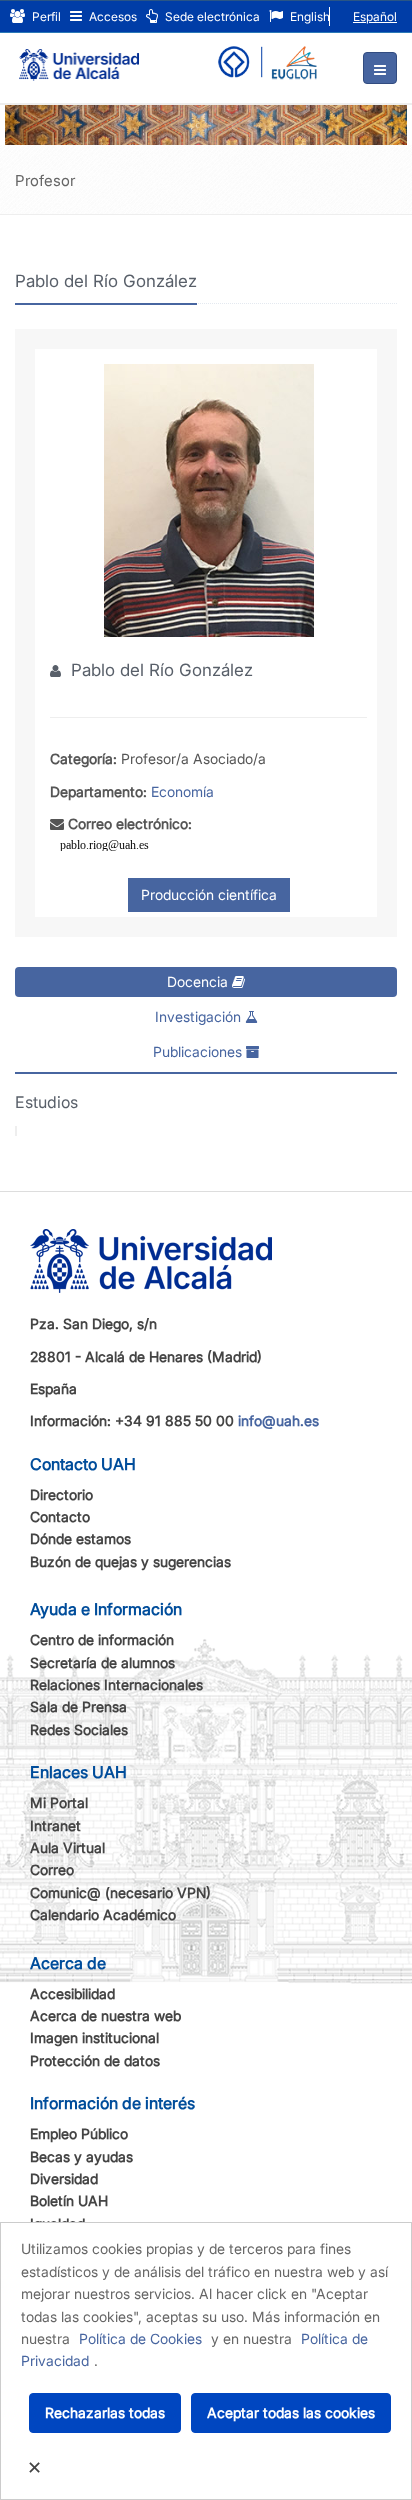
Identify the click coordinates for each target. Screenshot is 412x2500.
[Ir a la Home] (79, 56)
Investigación (200, 1016)
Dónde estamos (80, 1538)
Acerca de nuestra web (105, 2015)
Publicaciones (199, 1051)
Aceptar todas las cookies (291, 2412)
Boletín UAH (69, 2200)
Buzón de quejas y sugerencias (130, 1561)
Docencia (199, 981)
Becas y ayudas (81, 2156)
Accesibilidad (72, 1993)
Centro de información (102, 1639)
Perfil (45, 16)
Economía (182, 791)
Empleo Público (79, 2133)
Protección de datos (95, 2060)
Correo (52, 1869)
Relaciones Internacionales (116, 1684)
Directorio (61, 1494)
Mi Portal (59, 1802)
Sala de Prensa (78, 1706)
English (308, 16)
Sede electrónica (211, 16)
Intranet (55, 1825)
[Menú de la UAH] (380, 68)
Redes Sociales (79, 1729)
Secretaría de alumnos (102, 1662)
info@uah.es (278, 1420)
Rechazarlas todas (105, 2412)
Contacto (60, 1516)
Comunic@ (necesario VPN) (120, 1892)
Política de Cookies (140, 2338)
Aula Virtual (67, 1847)
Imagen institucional (94, 2037)
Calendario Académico (103, 1914)
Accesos (111, 16)
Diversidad (64, 2178)
